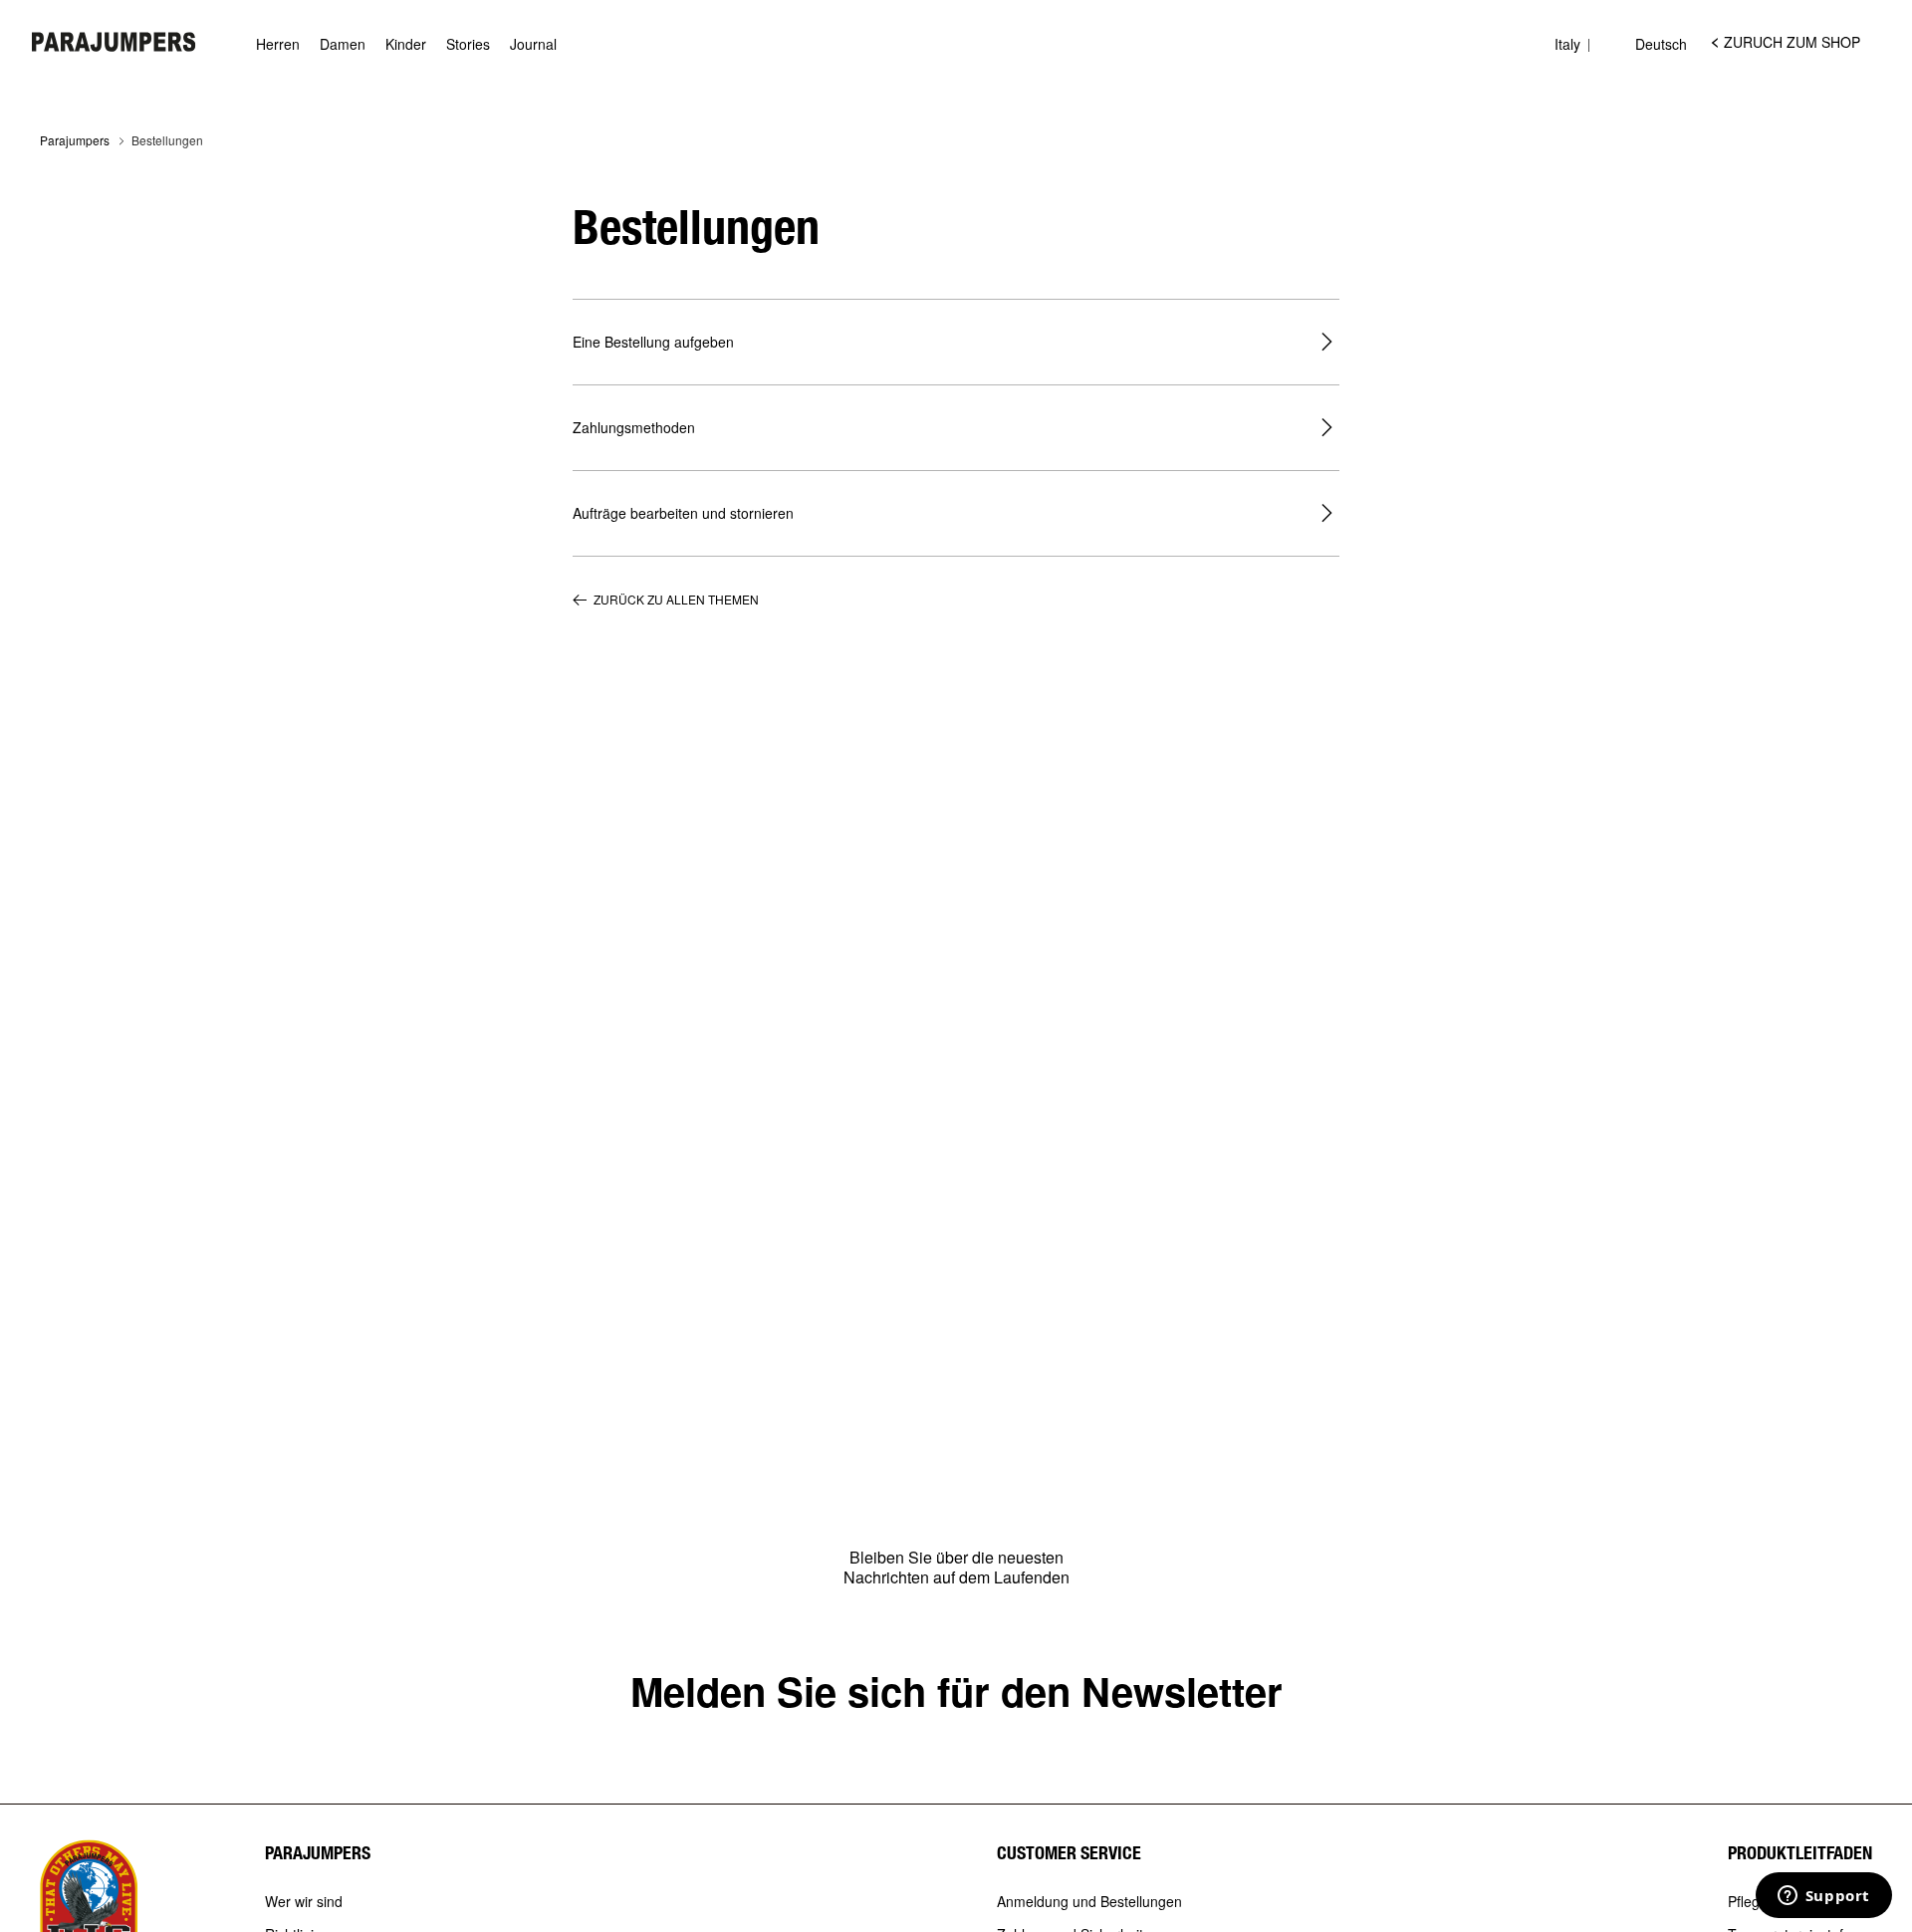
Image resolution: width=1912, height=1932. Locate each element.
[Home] (114, 42)
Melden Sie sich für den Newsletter (956, 1690)
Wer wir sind (304, 1902)
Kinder (406, 44)
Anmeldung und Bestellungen (1089, 1902)
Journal (533, 44)
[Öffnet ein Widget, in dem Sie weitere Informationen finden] (1823, 1897)
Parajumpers (75, 140)
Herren (278, 44)
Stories (468, 44)
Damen (343, 44)
